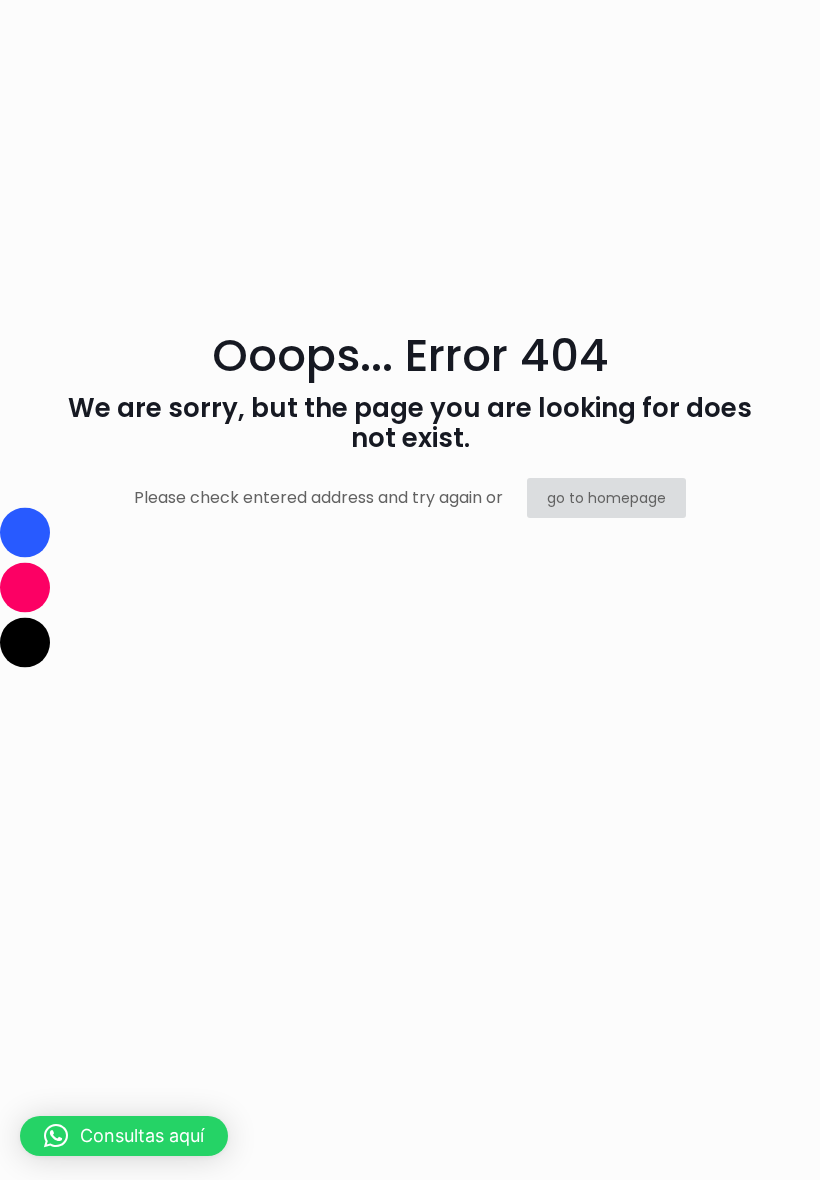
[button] (124, 1136)
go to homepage (606, 498)
